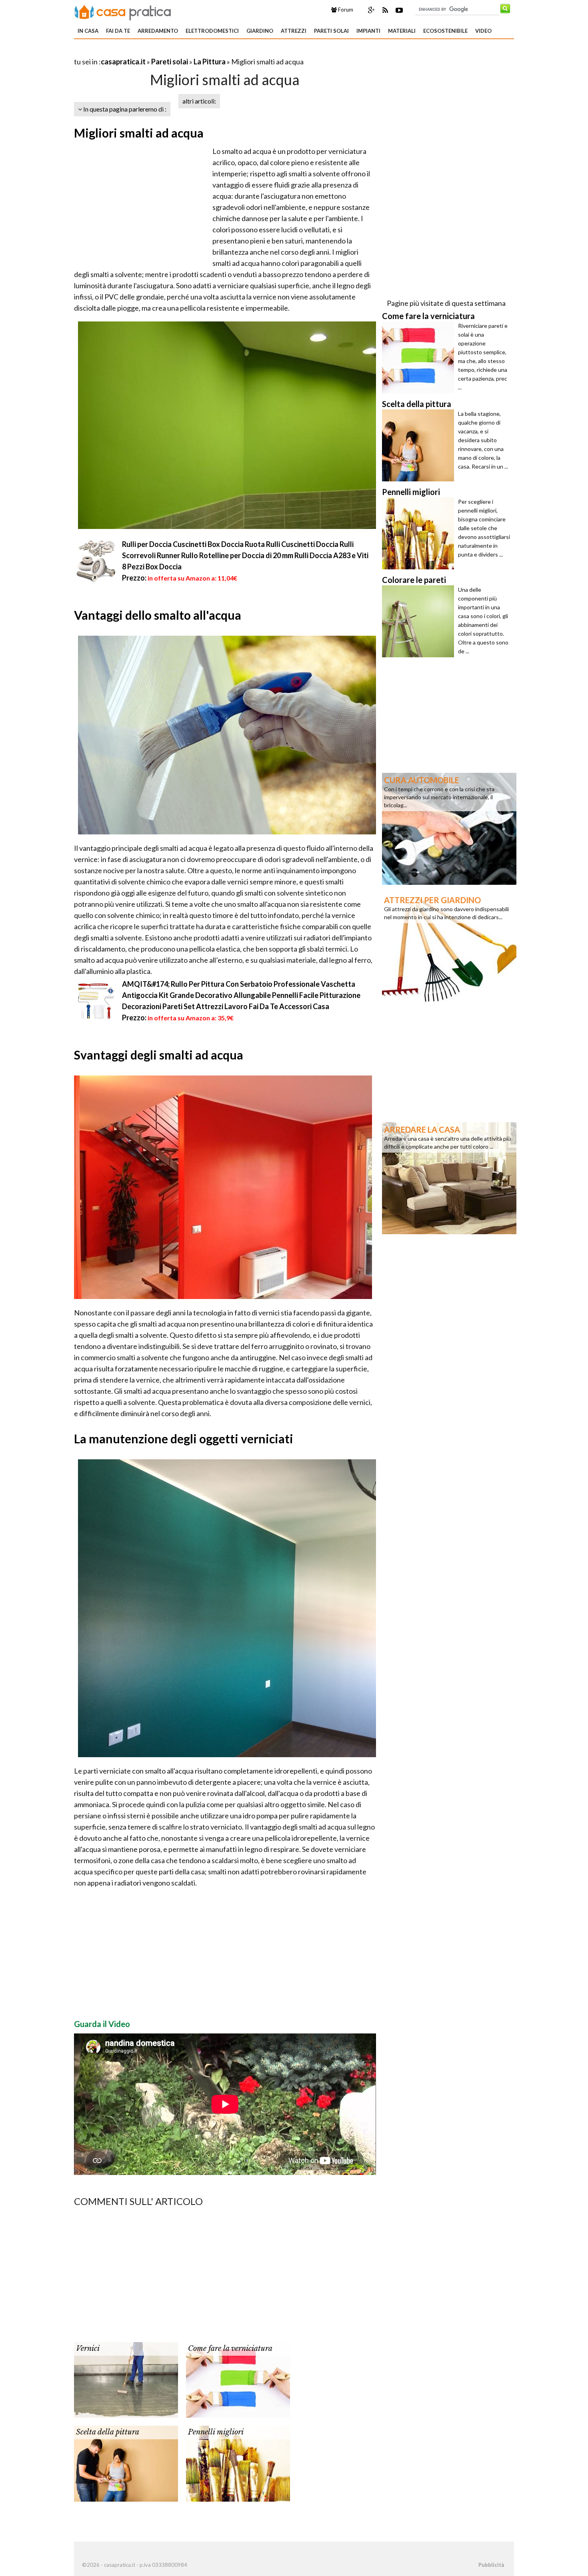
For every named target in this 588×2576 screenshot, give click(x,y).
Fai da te (118, 31)
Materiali (402, 31)
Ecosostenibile (445, 31)
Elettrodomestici (212, 31)
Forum (345, 10)
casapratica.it (123, 62)
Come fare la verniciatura (230, 2349)
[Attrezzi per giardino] (449, 948)
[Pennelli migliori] (238, 2463)
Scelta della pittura (108, 2432)
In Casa (88, 31)
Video (483, 31)
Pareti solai (331, 31)
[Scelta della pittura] (126, 2463)
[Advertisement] (168, 52)
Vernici (88, 2349)
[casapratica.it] (123, 11)
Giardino (260, 31)
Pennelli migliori (216, 2432)
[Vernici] (126, 2379)
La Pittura (210, 62)
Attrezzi (294, 31)
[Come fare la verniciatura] (238, 2379)
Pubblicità (491, 2565)
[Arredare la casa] (449, 1177)
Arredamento (158, 31)
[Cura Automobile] (449, 828)
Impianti (368, 31)
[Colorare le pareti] (420, 621)
